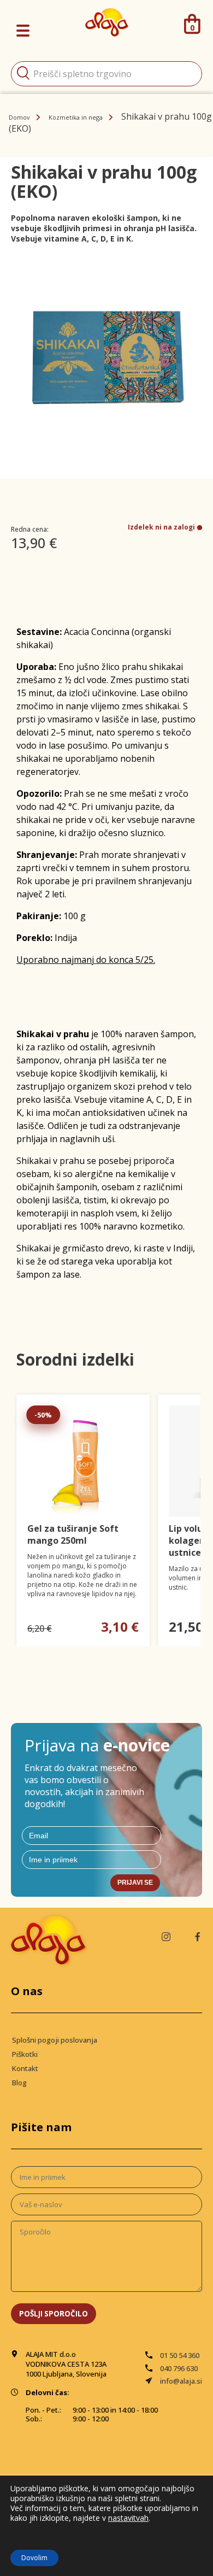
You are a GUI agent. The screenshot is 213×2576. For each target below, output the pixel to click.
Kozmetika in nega (76, 117)
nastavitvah (128, 2518)
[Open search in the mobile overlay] (106, 74)
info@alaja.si (181, 2381)
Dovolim (34, 2558)
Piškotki (25, 2054)
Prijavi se (135, 1883)
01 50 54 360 (180, 2355)
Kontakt (25, 2068)
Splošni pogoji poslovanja (55, 2040)
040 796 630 (179, 2368)
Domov (19, 117)
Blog (19, 2083)
